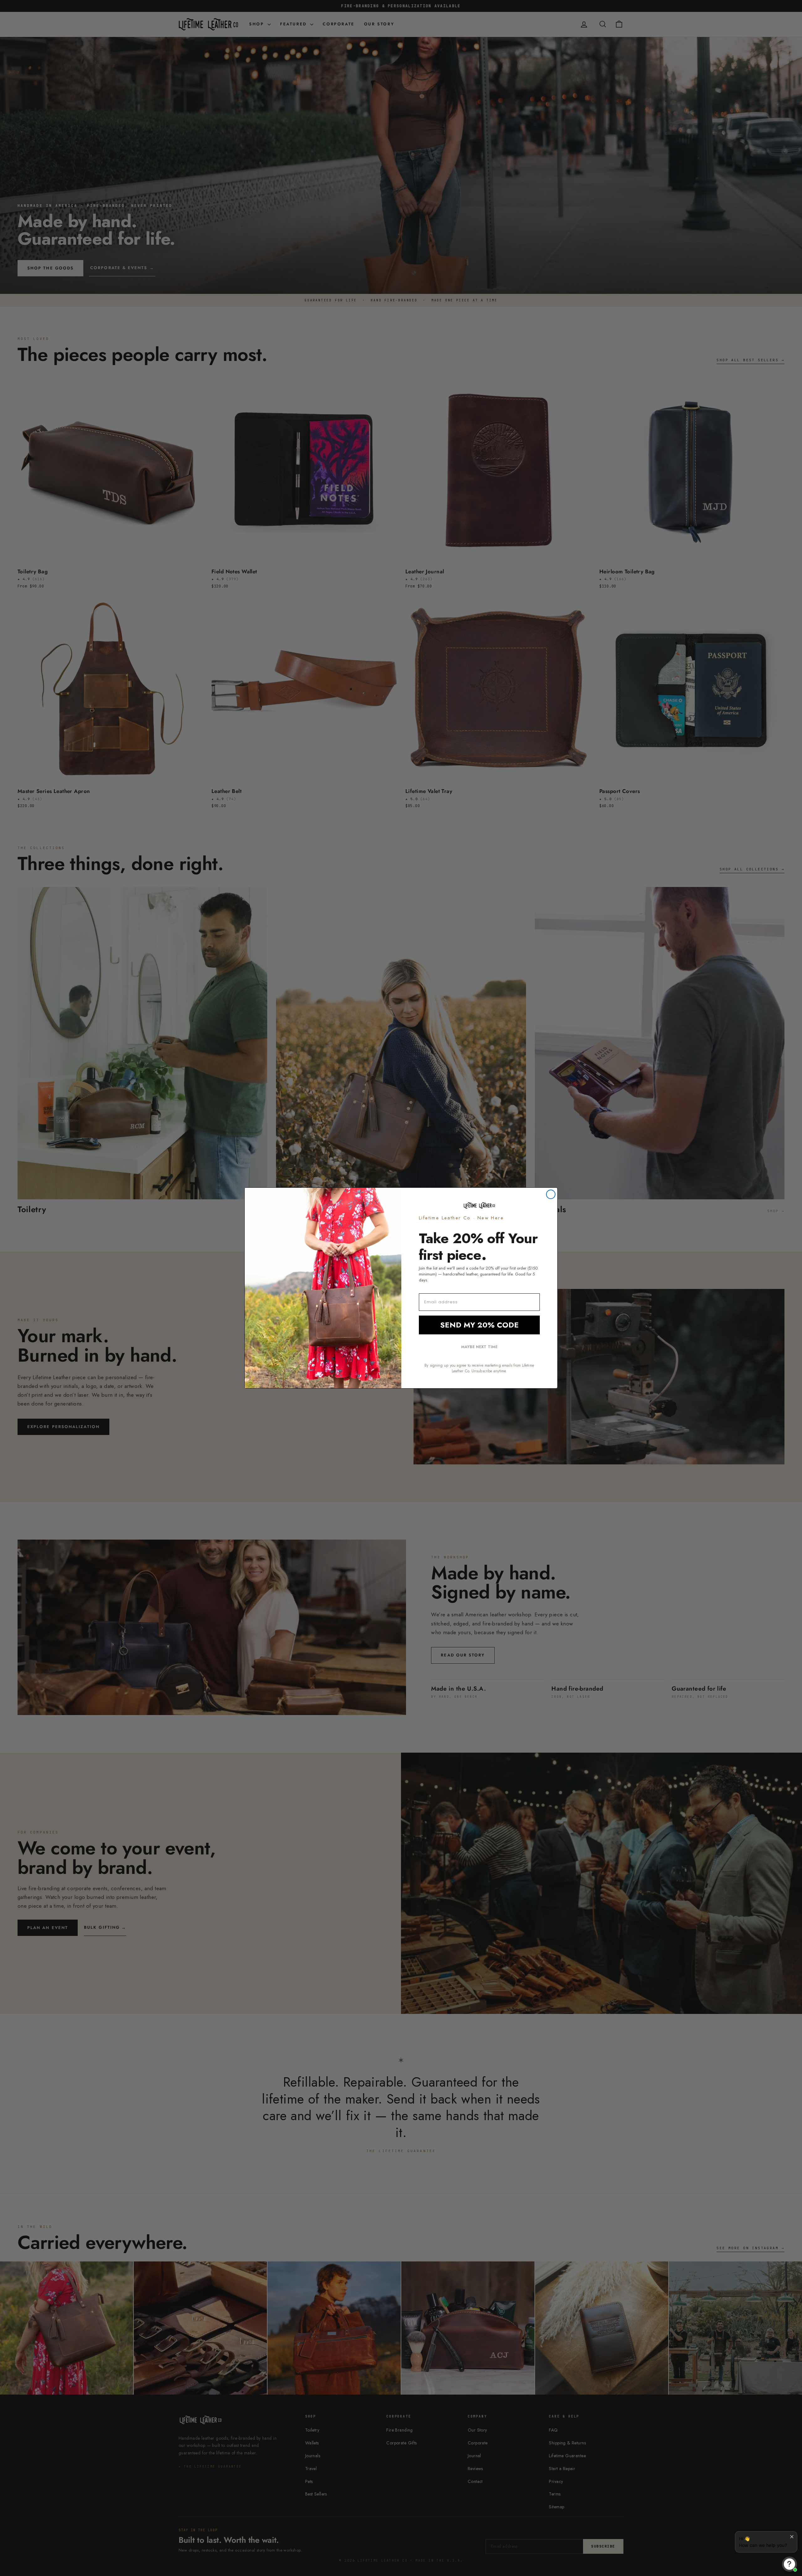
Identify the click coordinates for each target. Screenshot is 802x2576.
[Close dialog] (551, 1194)
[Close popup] (792, 2537)
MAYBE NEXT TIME (479, 1347)
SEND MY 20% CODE (479, 1325)
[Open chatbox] (789, 2564)
